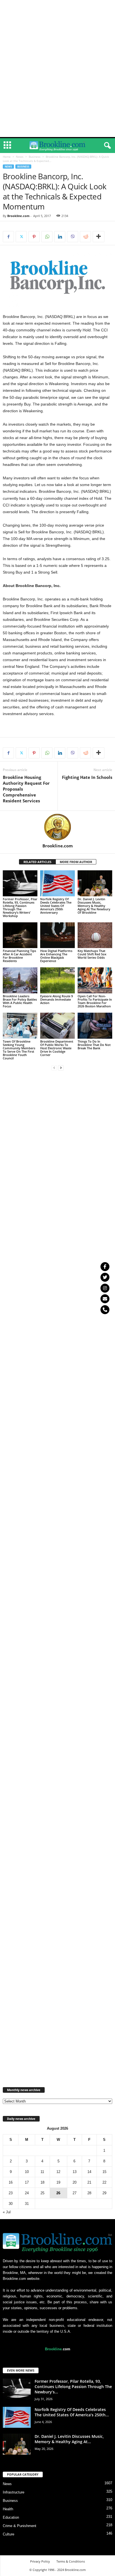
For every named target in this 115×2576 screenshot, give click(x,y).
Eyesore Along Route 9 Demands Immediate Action (57, 999)
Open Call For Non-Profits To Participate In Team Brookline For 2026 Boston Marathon (95, 1001)
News (20, 157)
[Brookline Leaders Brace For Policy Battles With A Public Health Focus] (20, 980)
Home (7, 157)
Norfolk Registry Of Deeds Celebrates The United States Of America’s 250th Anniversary (56, 906)
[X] (21, 237)
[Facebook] (8, 237)
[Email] (105, 1299)
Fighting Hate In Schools (87, 777)
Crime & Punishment (20, 2526)
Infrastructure (14, 2492)
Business (35, 157)
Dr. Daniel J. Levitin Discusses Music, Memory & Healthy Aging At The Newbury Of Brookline (94, 906)
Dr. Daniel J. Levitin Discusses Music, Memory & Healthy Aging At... (69, 2439)
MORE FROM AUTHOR (76, 862)
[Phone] (105, 1310)
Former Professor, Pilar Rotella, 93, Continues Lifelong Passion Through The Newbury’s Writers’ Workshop (20, 907)
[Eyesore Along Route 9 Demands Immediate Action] (57, 980)
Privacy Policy (40, 2561)
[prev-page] (54, 1068)
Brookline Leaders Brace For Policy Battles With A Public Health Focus (20, 1001)
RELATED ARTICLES (37, 862)
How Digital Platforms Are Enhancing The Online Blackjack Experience (56, 956)
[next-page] (61, 1068)
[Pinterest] (34, 237)
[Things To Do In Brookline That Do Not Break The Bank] (95, 1026)
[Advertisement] (57, 8)
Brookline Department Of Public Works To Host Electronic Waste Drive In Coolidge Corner (57, 1048)
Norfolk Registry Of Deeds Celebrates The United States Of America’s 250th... (72, 2412)
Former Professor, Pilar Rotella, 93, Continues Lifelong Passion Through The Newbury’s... (73, 2387)
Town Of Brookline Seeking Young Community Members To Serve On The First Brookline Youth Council (19, 1050)
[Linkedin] (60, 237)
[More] (99, 237)
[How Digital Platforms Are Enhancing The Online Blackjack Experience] (57, 935)
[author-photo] (57, 827)
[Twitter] (105, 1277)
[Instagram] (105, 1288)
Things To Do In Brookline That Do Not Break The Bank (94, 1045)
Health (8, 2509)
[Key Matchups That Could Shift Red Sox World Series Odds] (95, 935)
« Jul (7, 2212)
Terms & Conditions (71, 2561)
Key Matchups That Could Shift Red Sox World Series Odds (92, 954)
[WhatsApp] (47, 237)
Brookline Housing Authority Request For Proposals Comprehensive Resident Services (26, 789)
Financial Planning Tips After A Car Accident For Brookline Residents (19, 956)
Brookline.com (18, 216)
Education (11, 2517)
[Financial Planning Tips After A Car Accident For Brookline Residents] (20, 935)
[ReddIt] (85, 237)
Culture (9, 2534)
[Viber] (73, 237)
